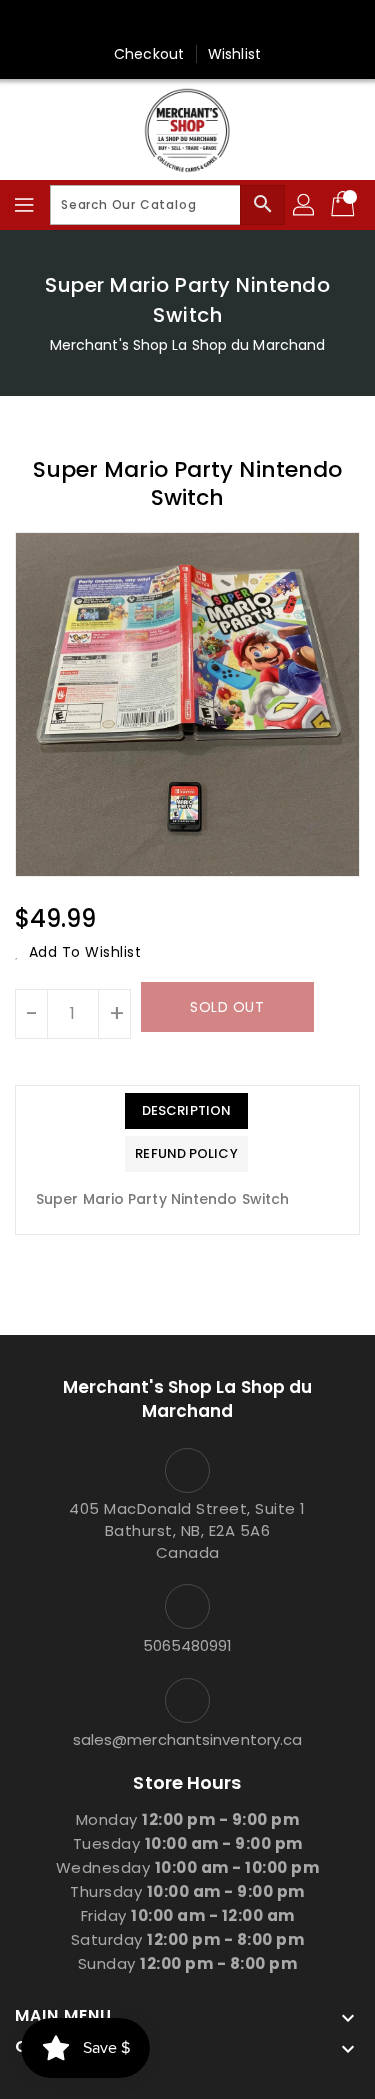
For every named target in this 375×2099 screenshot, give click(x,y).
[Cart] (345, 205)
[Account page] (305, 205)
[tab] (186, 1111)
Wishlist (234, 54)
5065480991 (188, 1645)
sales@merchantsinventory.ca (188, 1739)
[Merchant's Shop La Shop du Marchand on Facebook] (188, 23)
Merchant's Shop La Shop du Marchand (188, 345)
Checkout (149, 54)
